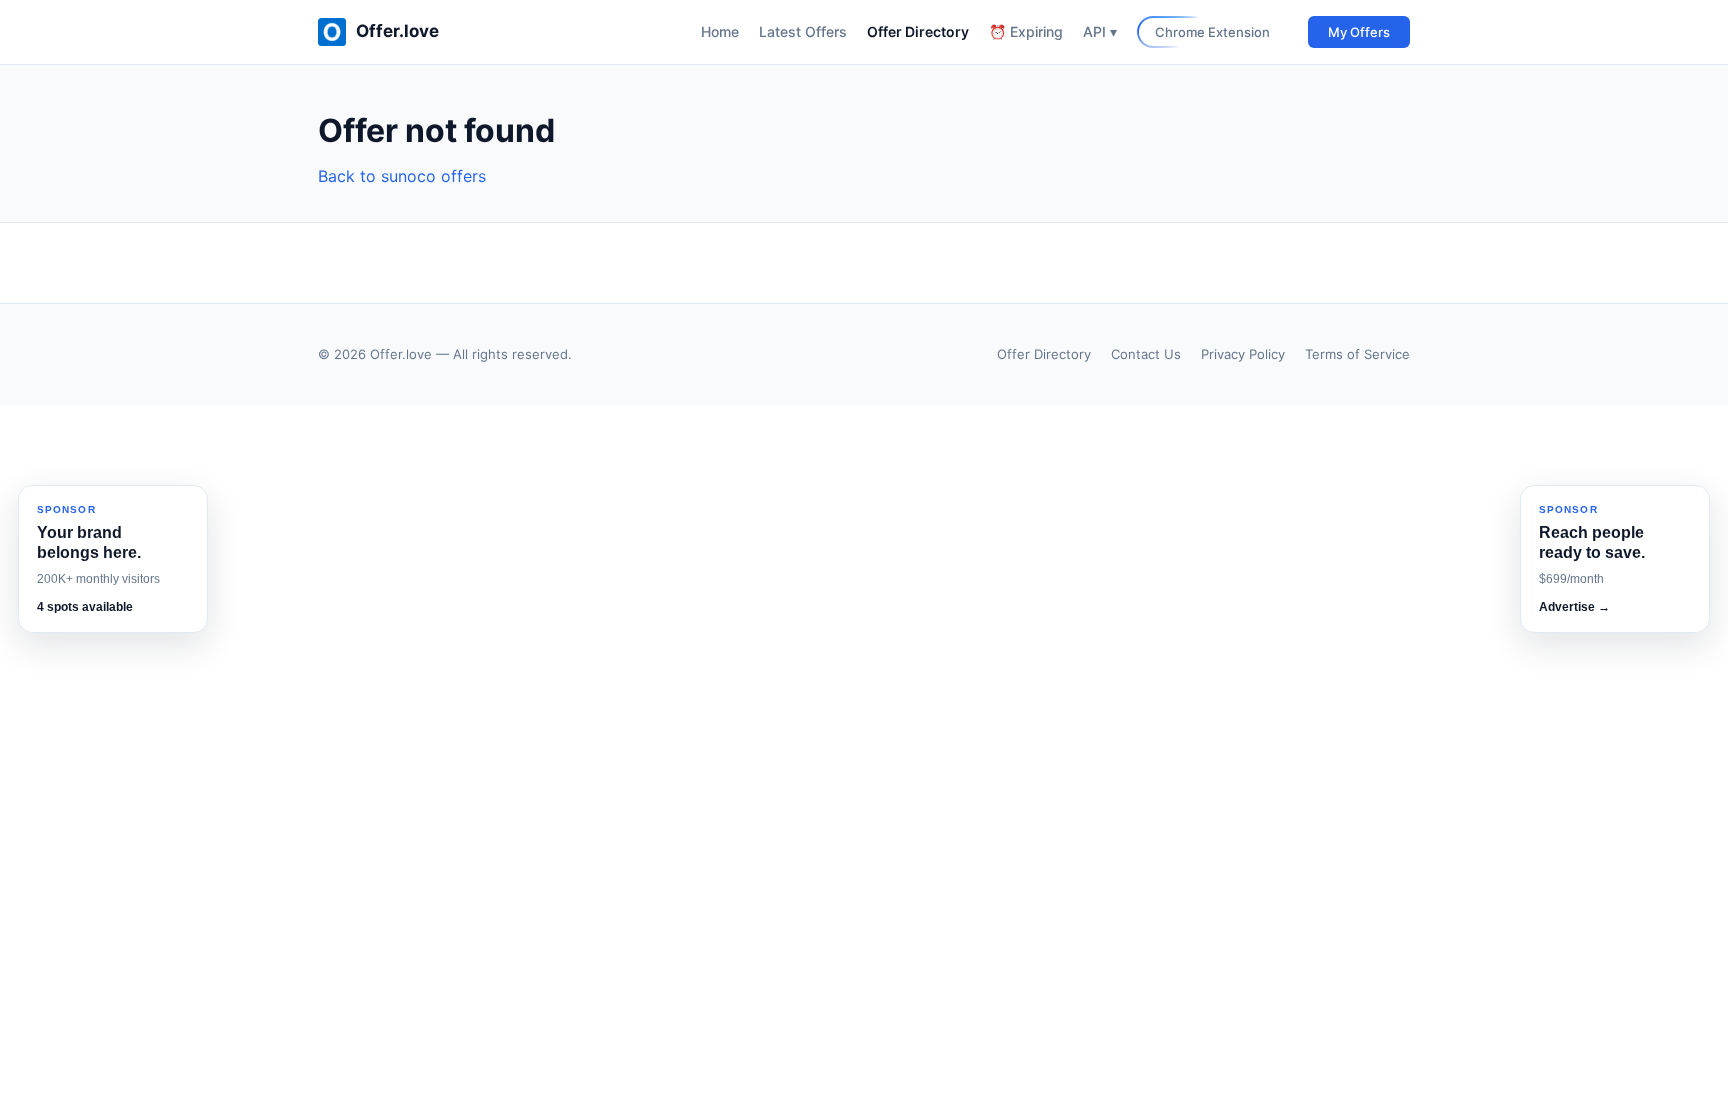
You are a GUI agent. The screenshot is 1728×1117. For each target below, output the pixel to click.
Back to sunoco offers (402, 176)
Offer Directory (918, 31)
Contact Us (1146, 354)
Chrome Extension (1212, 32)
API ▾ (1100, 31)
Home (720, 31)
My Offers (1359, 32)
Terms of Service (1357, 354)
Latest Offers (803, 31)
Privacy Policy (1243, 354)
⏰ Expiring (1026, 31)
